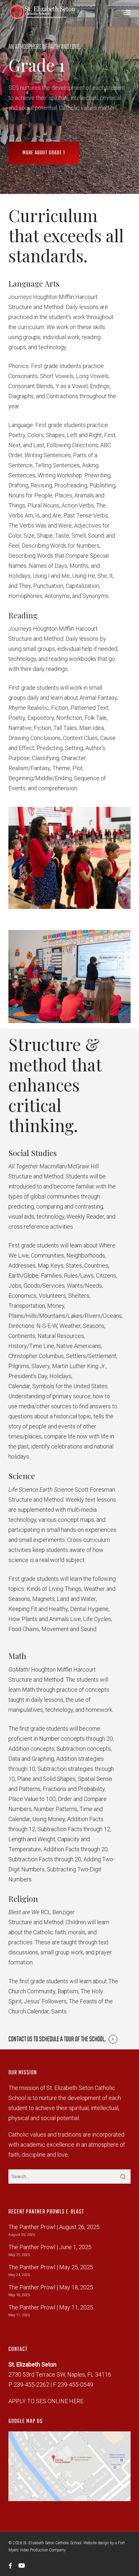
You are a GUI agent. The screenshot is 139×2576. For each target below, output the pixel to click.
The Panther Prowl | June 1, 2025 (50, 2247)
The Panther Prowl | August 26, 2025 (54, 2227)
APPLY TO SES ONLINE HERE (46, 2401)
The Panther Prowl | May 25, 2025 (51, 2267)
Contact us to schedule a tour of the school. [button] (57, 2039)
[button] (127, 12)
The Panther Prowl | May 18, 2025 (51, 2287)
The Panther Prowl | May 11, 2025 (51, 2307)
